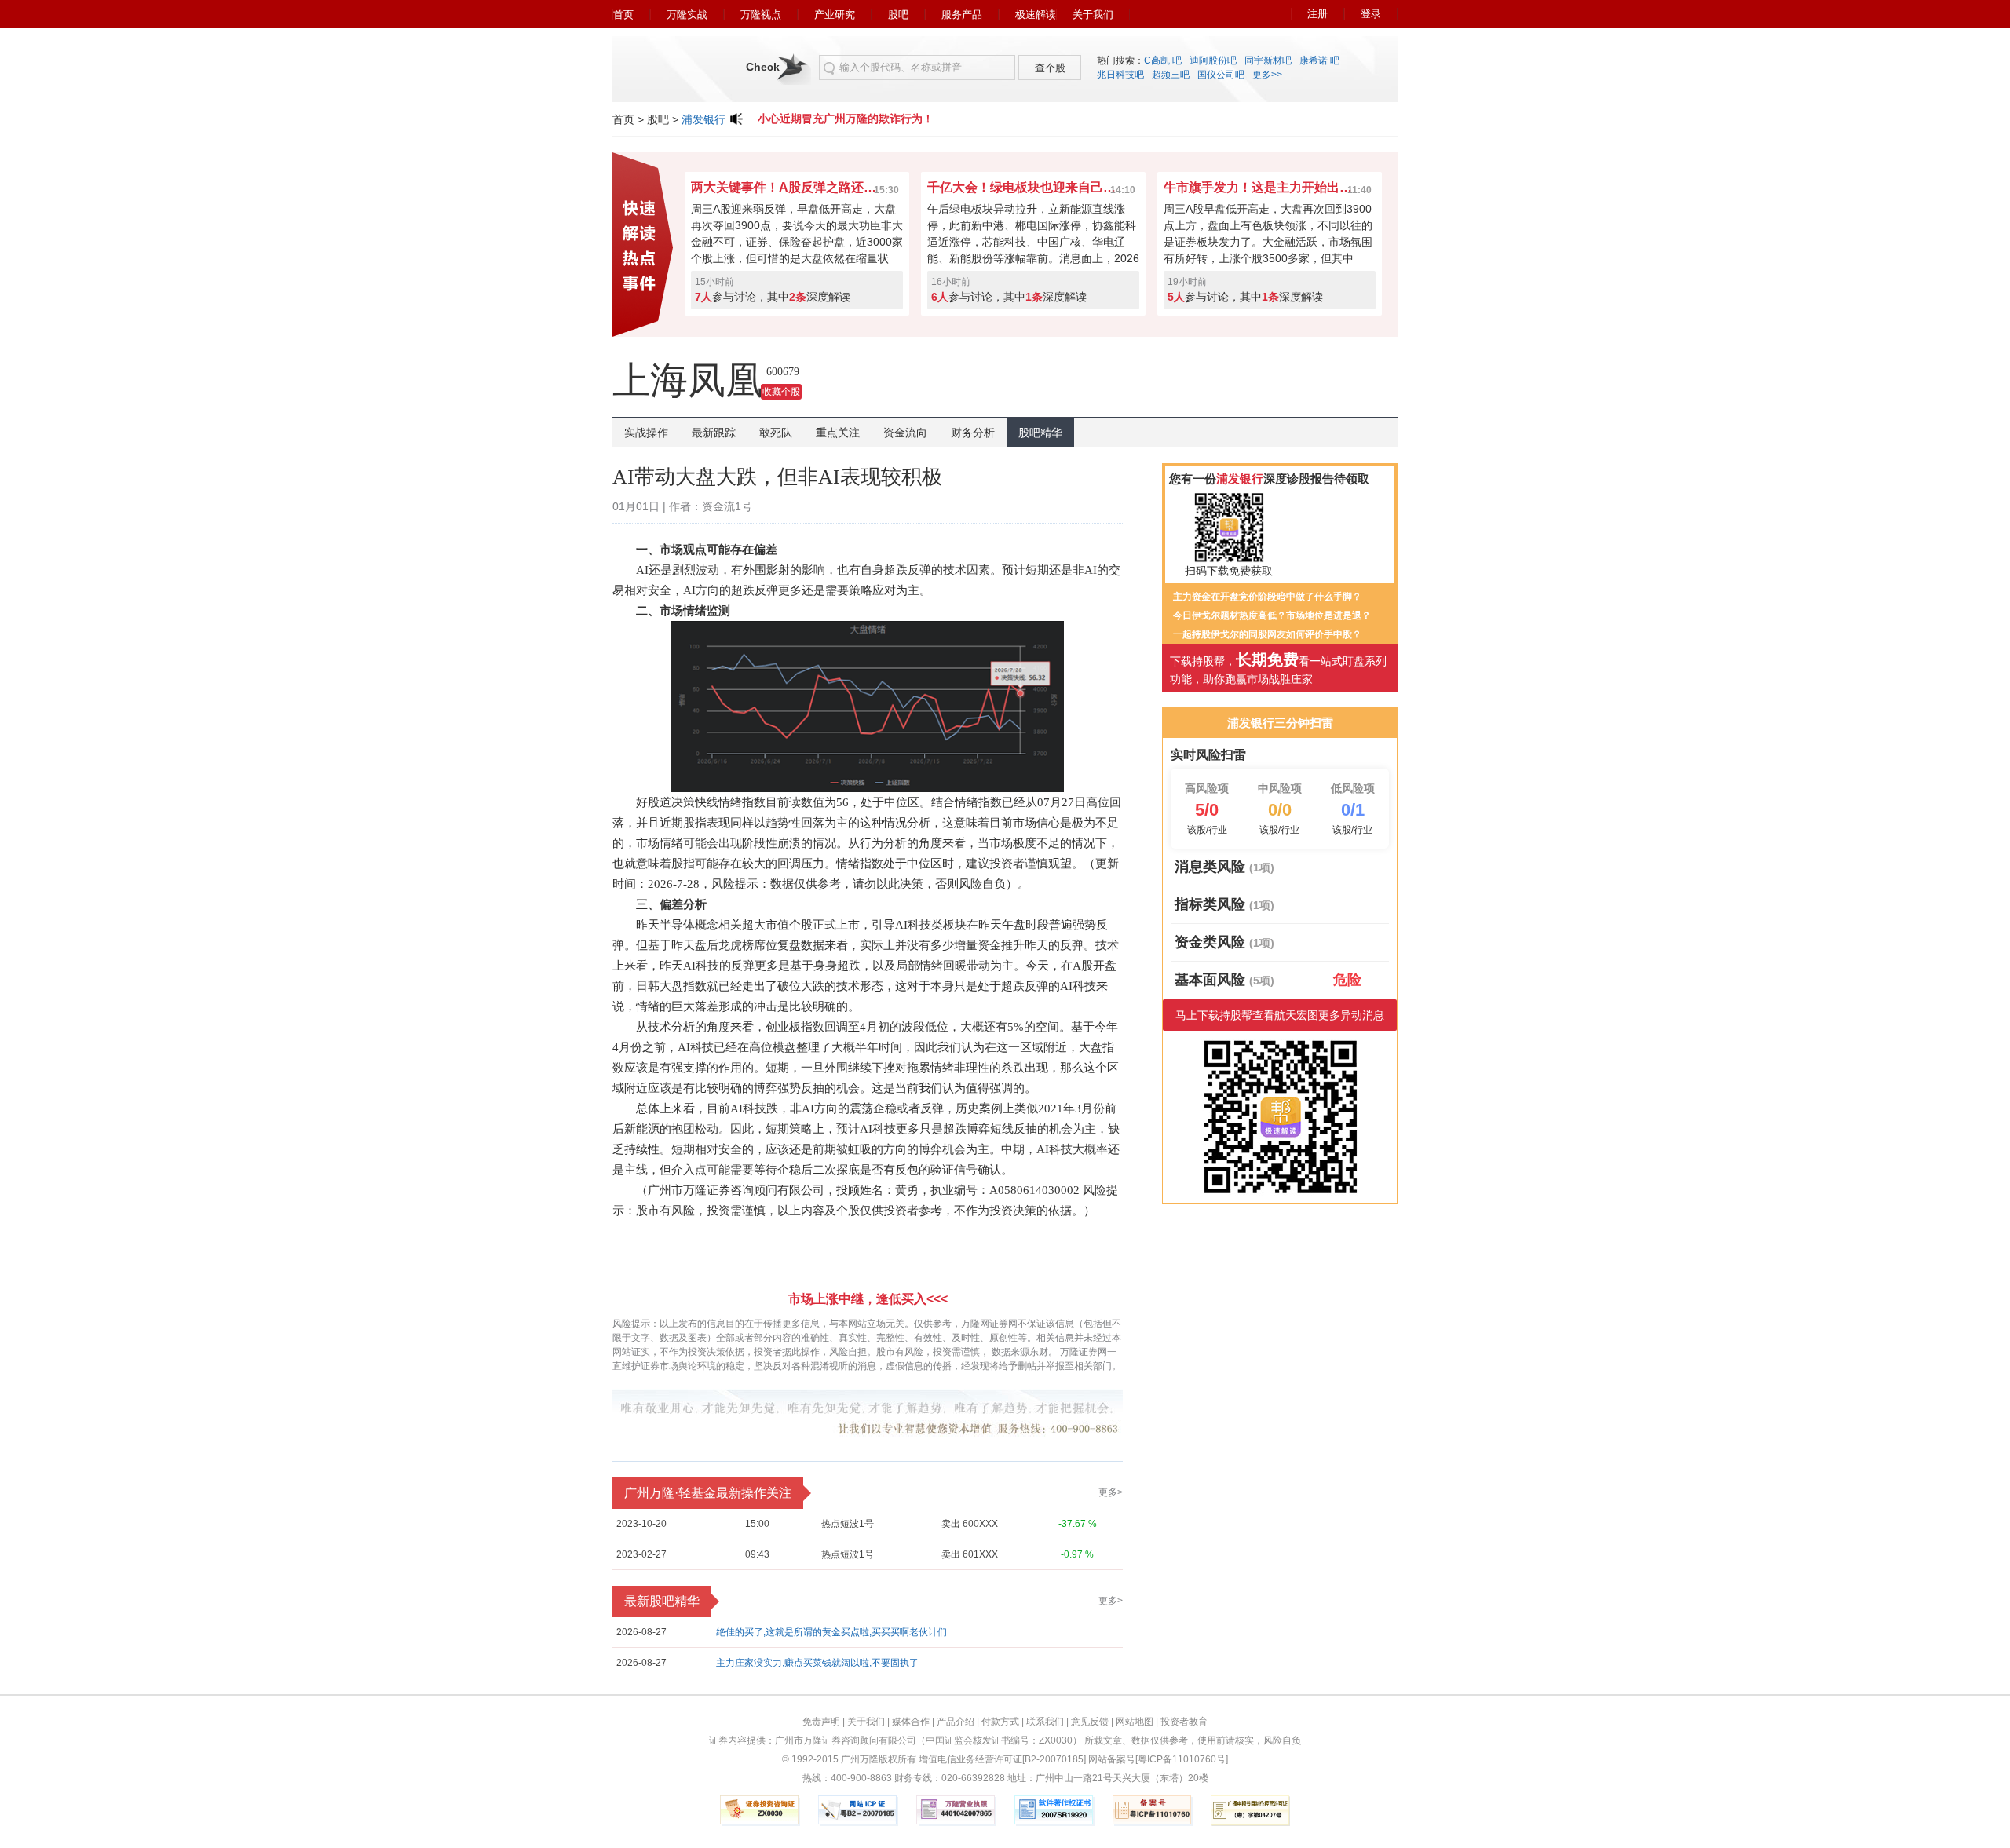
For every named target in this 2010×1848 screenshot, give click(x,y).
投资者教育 (1184, 1722)
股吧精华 (1040, 433)
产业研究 (835, 15)
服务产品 (962, 15)
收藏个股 (781, 392)
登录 (1371, 14)
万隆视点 (761, 15)
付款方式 (1000, 1722)
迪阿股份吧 (1213, 60)
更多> (1111, 1492)
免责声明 (821, 1722)
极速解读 (1036, 15)
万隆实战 (687, 15)
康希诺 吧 (1319, 60)
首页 (623, 15)
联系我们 (1045, 1722)
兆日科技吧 (1120, 75)
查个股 (1050, 68)
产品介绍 (956, 1722)
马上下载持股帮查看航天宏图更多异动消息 (1280, 1015)
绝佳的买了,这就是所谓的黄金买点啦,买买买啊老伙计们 (831, 1632)
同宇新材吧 (1268, 60)
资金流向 (905, 433)
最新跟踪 (714, 433)
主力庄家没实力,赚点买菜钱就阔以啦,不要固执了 (817, 1663)
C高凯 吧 (1163, 60)
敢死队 (776, 433)
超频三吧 (1171, 75)
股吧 (898, 15)
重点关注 (838, 433)
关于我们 (1093, 15)
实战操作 (646, 433)
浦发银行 (703, 119)
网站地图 (1135, 1722)
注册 (1317, 14)
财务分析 (973, 433)
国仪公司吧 (1221, 75)
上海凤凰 (688, 380)
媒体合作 (911, 1722)
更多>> (1267, 75)
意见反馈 (1090, 1722)
